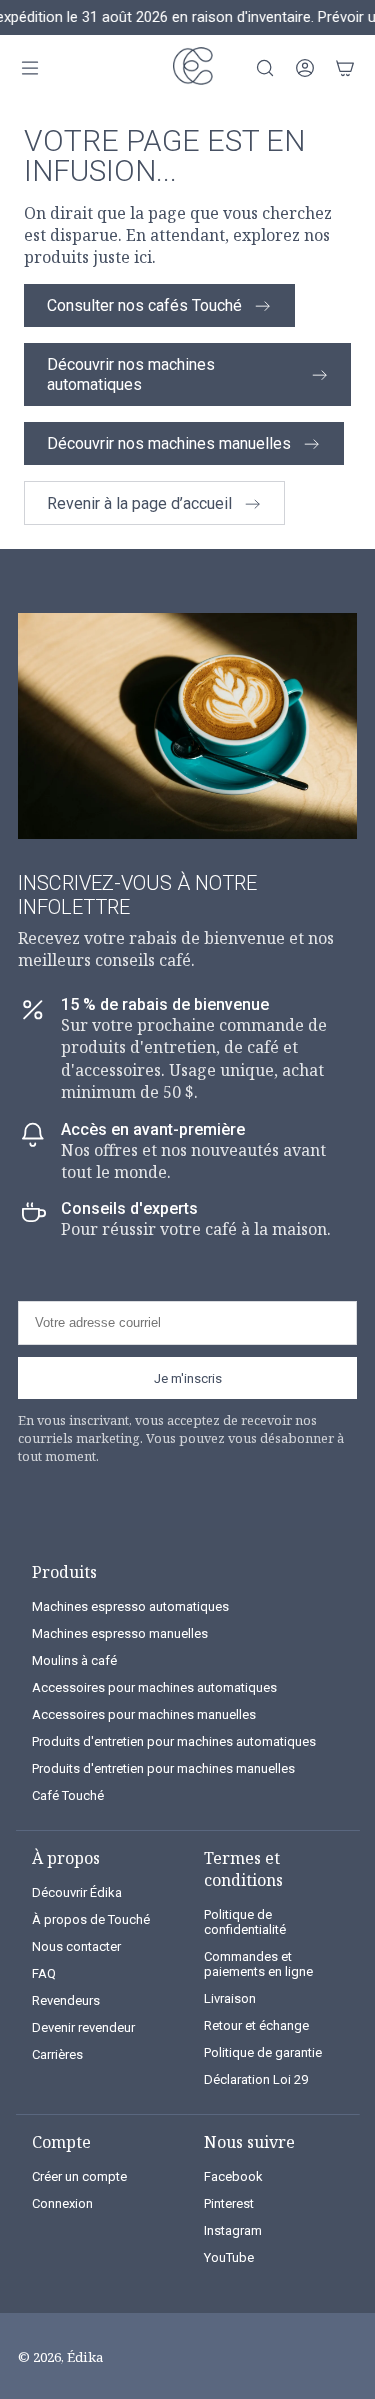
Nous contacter (76, 1946)
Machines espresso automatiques (130, 1606)
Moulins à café (74, 1660)
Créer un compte (79, 2176)
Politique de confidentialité (245, 1922)
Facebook (233, 2176)
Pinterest (229, 2203)
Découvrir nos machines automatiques (131, 374)
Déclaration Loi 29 (256, 2079)
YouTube (229, 2257)
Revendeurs (66, 2000)
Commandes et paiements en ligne (258, 1964)
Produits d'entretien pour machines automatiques (174, 1741)
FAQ (44, 1973)
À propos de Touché (91, 1919)
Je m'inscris (188, 1378)
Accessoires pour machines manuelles (144, 1714)
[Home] (188, 68)
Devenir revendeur (83, 2027)
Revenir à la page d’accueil (139, 503)
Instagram (233, 2230)
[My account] (305, 68)
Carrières (57, 2054)
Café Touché (68, 1795)
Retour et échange (256, 2025)
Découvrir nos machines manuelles (169, 443)
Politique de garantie (263, 2052)
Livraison (230, 1998)
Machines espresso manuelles (120, 1633)
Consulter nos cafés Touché (144, 305)
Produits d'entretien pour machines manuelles (163, 1768)
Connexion (62, 2203)
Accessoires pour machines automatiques (154, 1687)
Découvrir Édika (77, 1892)
